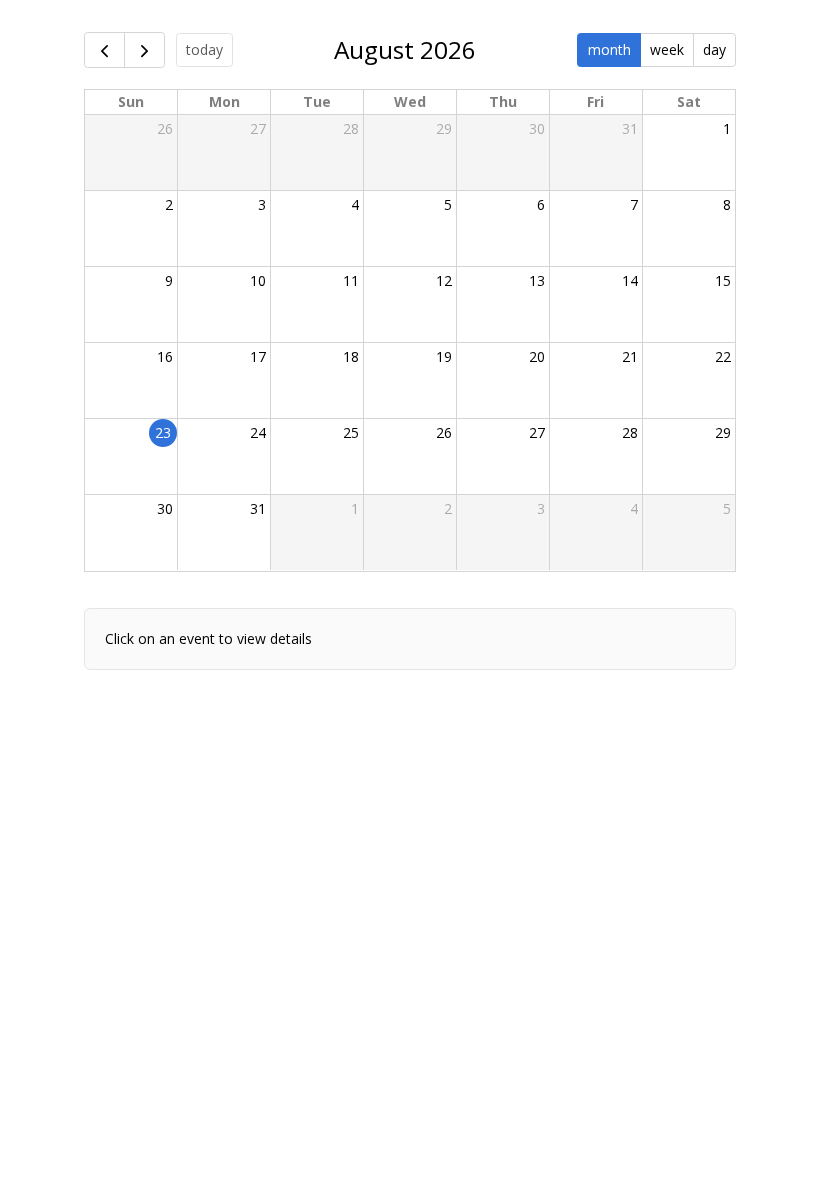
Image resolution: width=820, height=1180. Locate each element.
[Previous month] (104, 50)
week (667, 49)
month (609, 49)
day (714, 49)
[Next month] (144, 50)
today (204, 49)
